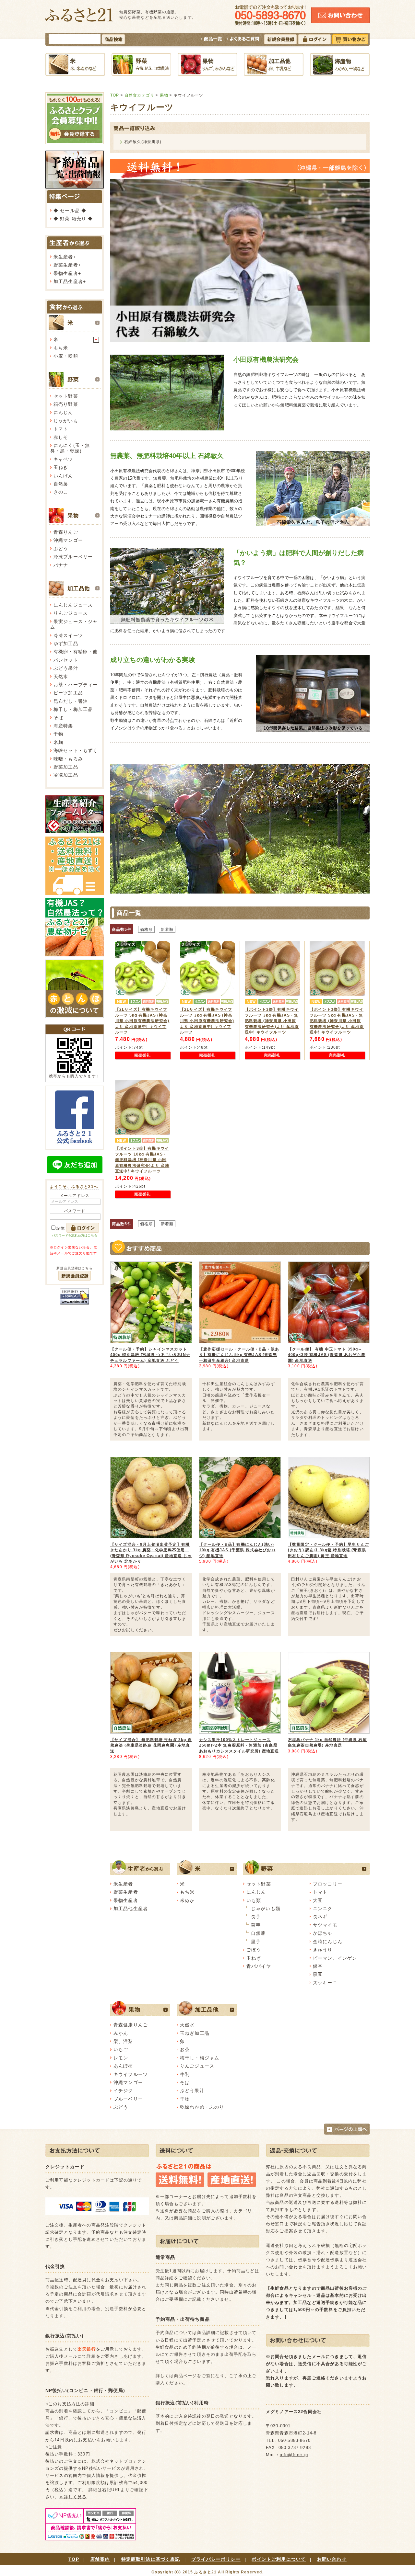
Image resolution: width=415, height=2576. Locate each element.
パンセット (66, 660)
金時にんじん (328, 1942)
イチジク (123, 2091)
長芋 (256, 1917)
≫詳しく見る (73, 2497)
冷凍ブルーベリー (73, 557)
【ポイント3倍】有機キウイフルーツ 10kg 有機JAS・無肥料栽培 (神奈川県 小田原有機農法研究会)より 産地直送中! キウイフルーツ (142, 1160)
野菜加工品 (66, 767)
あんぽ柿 (123, 2066)
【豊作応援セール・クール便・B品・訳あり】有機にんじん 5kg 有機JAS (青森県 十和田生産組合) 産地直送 (239, 1355)
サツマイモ (325, 1925)
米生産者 (63, 257)
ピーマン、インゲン (335, 1958)
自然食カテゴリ (139, 95)
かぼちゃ (323, 1933)
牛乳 (185, 2074)
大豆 (318, 1900)
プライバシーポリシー (216, 2559)
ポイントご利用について (279, 2559)
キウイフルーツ (131, 2074)
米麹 (58, 742)
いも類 (254, 1900)
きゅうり (323, 1950)
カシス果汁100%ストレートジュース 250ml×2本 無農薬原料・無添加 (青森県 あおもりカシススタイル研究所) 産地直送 (239, 1745)
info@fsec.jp (294, 2455)
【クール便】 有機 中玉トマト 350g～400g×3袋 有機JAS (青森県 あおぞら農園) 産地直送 (327, 1355)
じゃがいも (66, 421)
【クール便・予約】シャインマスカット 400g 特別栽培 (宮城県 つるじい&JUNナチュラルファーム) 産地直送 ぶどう (150, 1355)
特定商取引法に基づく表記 (151, 2559)
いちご (121, 2049)
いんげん (63, 476)
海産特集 (63, 726)
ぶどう (61, 549)
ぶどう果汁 (66, 668)
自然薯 (61, 484)
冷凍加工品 (66, 775)
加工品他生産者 (131, 1909)
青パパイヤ (259, 1966)
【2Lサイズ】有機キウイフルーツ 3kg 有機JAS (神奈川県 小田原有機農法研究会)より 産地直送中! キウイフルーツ (207, 1021)
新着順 (167, 929)
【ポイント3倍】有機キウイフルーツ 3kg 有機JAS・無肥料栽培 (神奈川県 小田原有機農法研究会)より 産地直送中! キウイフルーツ (272, 1021)
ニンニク (323, 1909)
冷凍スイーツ (68, 635)
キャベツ (63, 459)
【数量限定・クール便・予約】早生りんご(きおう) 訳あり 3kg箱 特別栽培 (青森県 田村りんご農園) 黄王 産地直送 (328, 1550)
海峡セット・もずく (76, 750)
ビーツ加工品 (68, 693)
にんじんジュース (73, 605)
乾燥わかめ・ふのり (202, 2107)
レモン (121, 2058)
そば (58, 718)
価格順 (146, 929)
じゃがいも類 (266, 1909)
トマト (61, 429)
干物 (58, 734)
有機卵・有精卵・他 (76, 652)
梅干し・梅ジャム (200, 2058)
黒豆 (318, 1974)
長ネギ (320, 1917)
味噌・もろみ (68, 759)
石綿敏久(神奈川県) (143, 142)
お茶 (185, 2049)
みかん (121, 2033)
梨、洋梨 (123, 2041)
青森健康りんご (131, 2025)
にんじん (63, 412)
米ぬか (187, 1900)
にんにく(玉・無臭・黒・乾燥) (70, 448)
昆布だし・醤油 (71, 701)
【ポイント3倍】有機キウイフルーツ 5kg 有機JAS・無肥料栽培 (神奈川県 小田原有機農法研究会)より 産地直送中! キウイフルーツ (337, 1021)
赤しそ (61, 437)
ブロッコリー (328, 1884)
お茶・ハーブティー (76, 685)
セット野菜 (66, 396)
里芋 (256, 1942)
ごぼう (254, 1950)
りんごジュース (71, 613)
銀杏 (318, 1966)
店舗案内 (100, 2559)
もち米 (61, 348)
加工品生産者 (68, 281)
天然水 (61, 677)
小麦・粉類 (66, 356)
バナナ (61, 565)
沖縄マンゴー (68, 540)
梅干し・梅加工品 (73, 709)
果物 (164, 95)
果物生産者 (66, 273)
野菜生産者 (66, 265)
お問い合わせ (332, 2559)
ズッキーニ (325, 1983)
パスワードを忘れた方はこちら (75, 1235)
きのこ (61, 492)
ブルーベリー (128, 2099)
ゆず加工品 (66, 644)
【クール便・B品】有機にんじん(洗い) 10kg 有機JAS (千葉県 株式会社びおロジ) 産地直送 (237, 1550)
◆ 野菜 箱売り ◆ (73, 219)
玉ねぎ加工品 (195, 2033)
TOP (115, 95)
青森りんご (66, 532)
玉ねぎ (61, 467)
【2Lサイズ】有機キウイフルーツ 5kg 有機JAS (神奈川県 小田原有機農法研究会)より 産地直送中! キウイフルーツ (142, 1021)
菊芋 (256, 1925)
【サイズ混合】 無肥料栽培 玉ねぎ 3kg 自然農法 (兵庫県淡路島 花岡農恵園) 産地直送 (151, 1745)
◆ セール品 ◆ (70, 211)
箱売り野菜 (66, 404)
